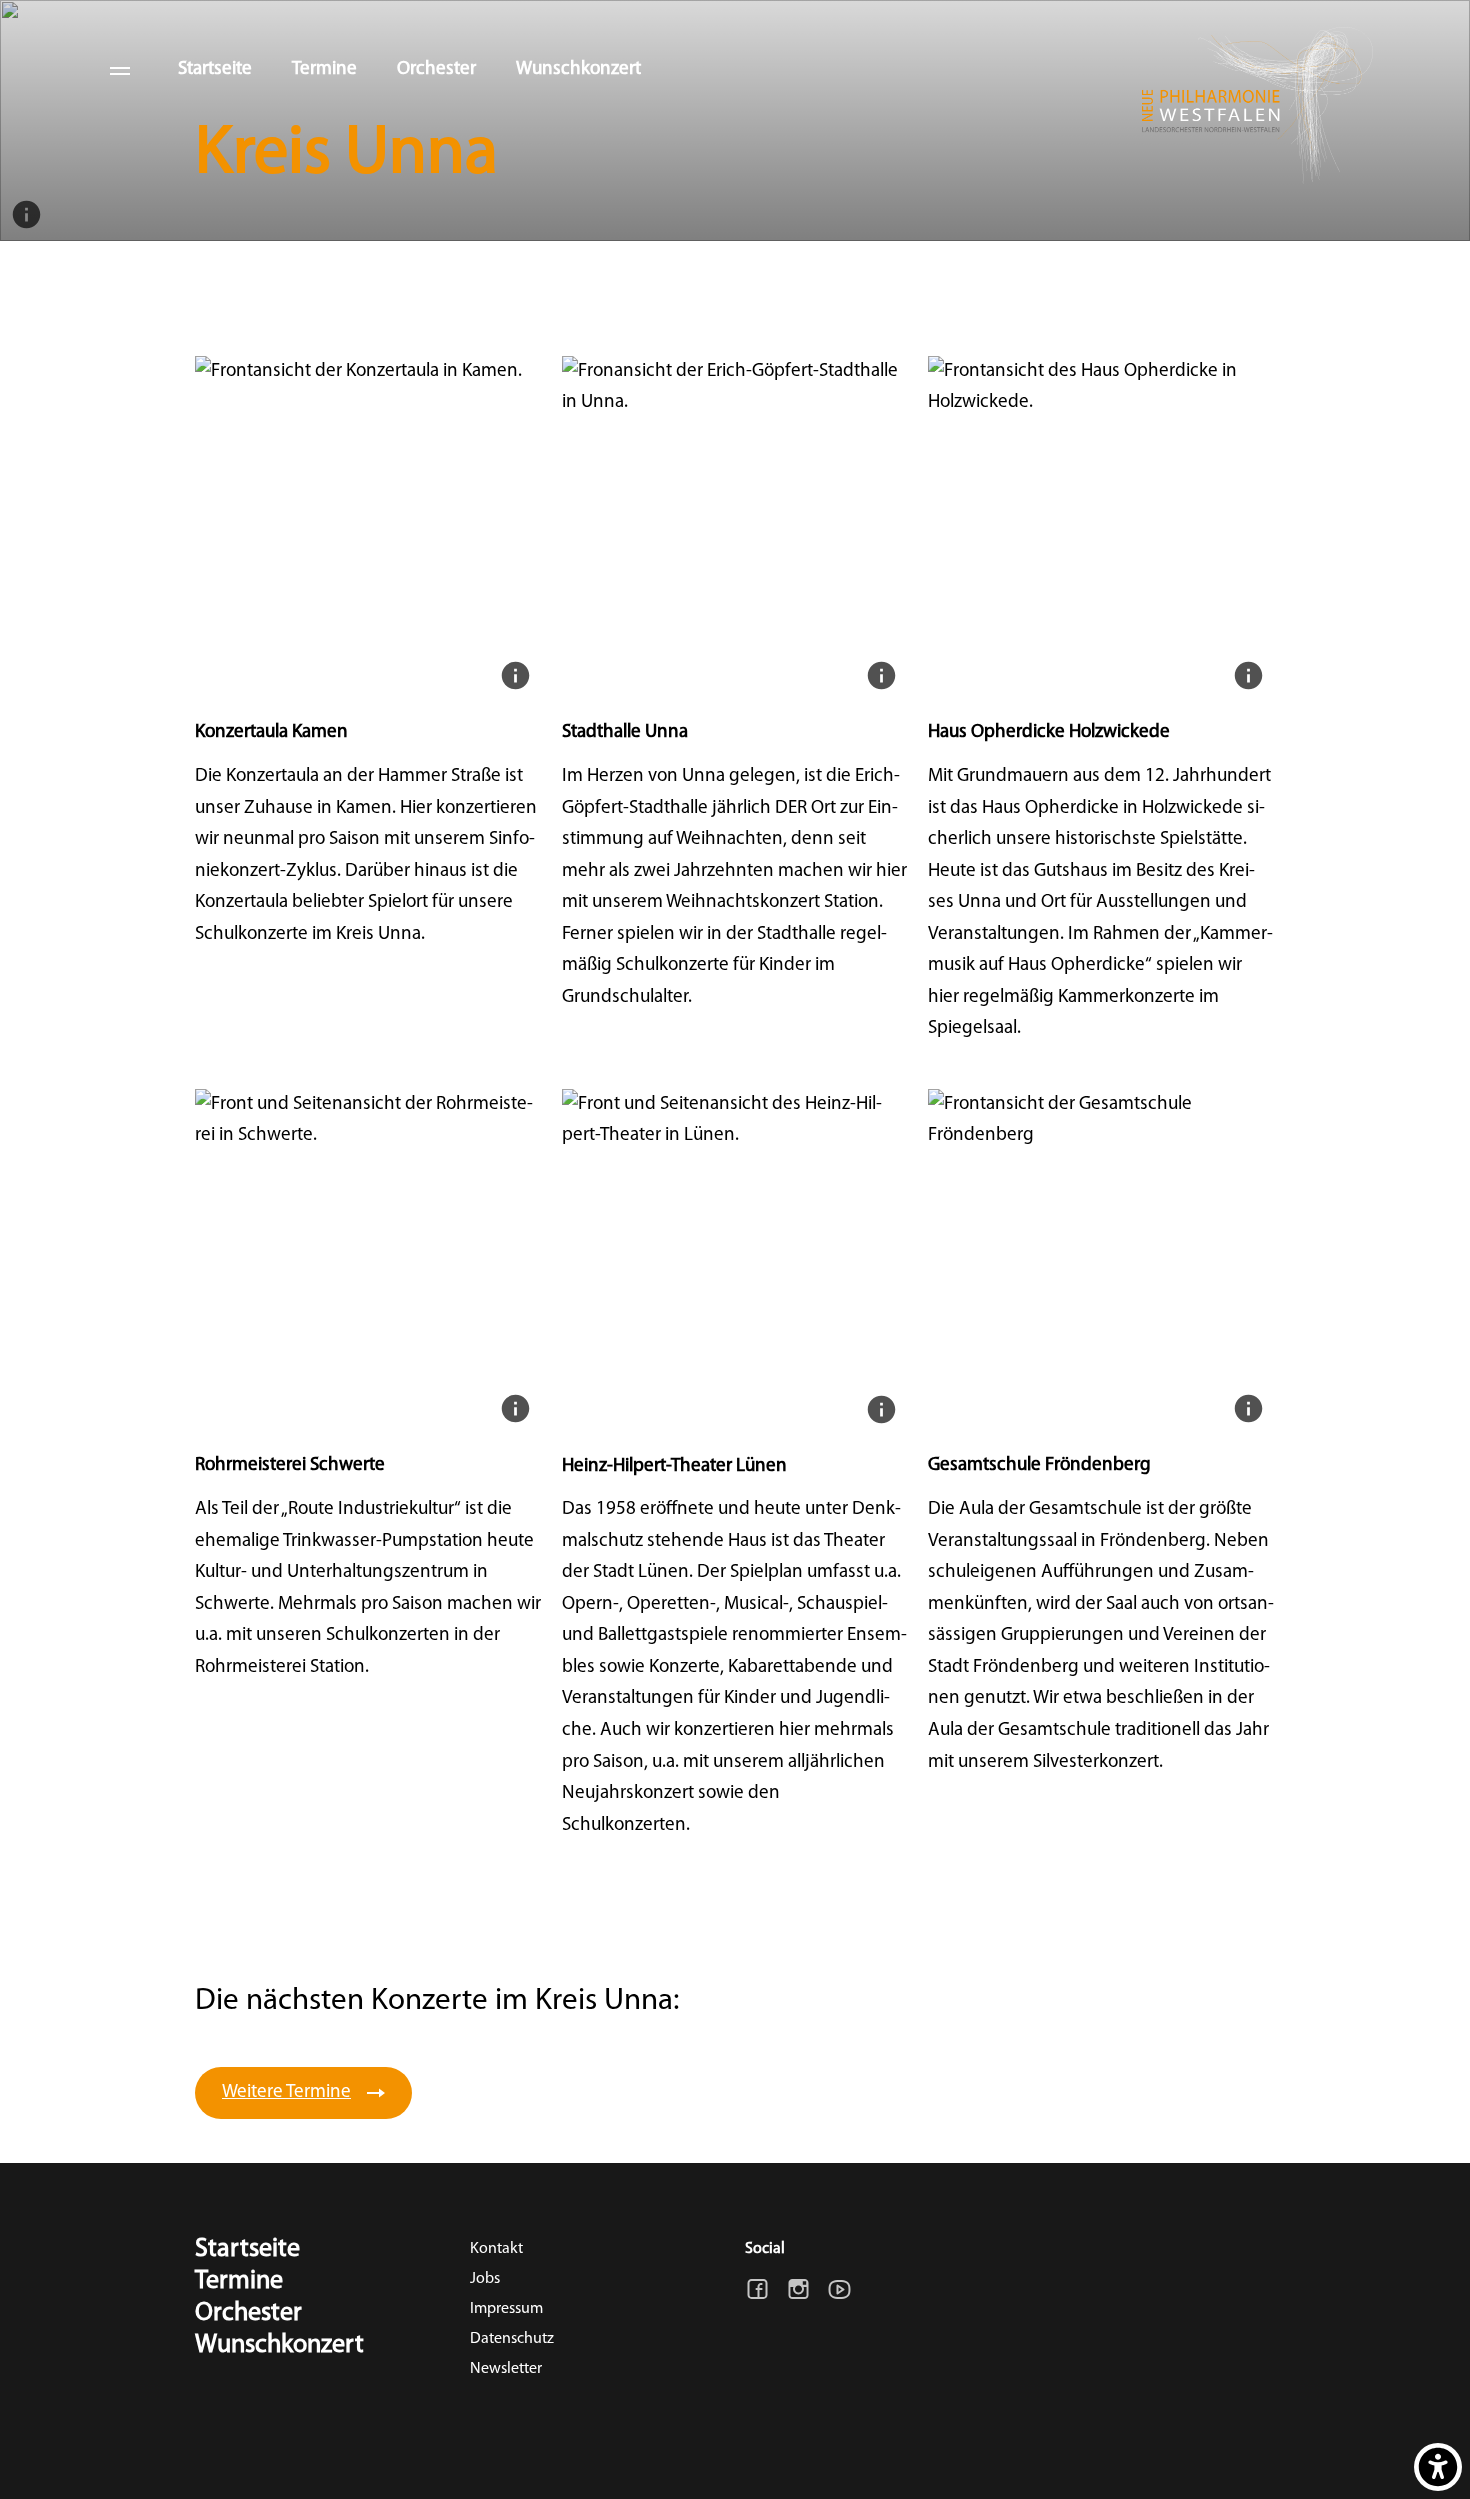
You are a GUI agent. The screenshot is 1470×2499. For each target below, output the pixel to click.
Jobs (485, 2279)
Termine (324, 69)
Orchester (436, 69)
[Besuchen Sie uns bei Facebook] (757, 2290)
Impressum (506, 2309)
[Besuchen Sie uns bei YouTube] (839, 2290)
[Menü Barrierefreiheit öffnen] (1438, 2467)
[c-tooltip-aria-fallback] (26, 214)
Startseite (215, 69)
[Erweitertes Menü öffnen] (120, 70)
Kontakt (496, 2249)
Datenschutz (512, 2339)
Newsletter (506, 2369)
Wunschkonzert (578, 69)
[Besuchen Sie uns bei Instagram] (798, 2290)
